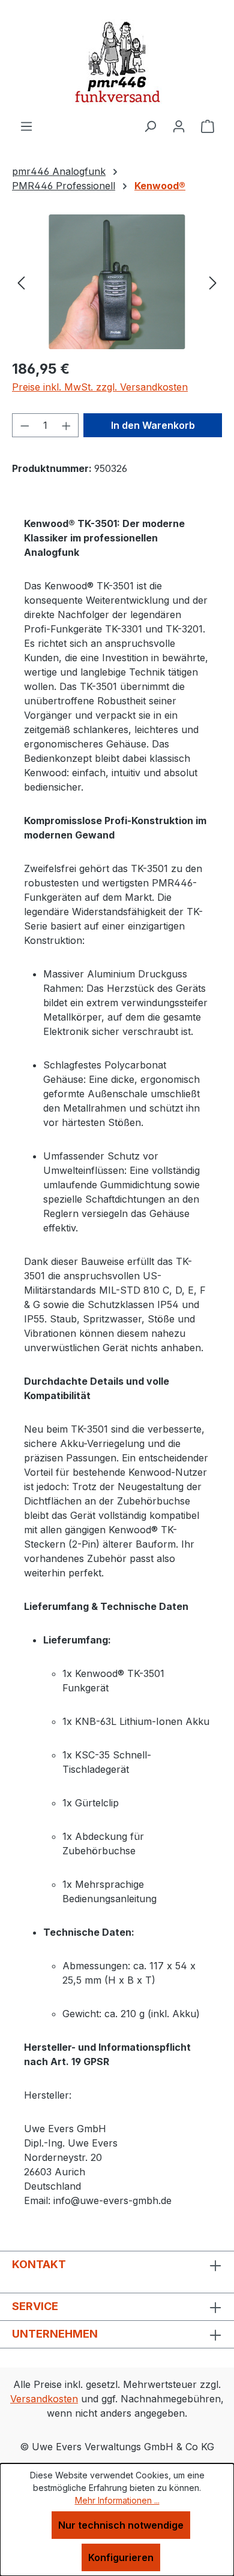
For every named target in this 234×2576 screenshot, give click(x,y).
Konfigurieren (121, 2557)
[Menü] (26, 126)
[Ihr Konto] (179, 126)
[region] (117, 282)
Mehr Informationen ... (117, 2500)
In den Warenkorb (153, 425)
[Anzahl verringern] (25, 425)
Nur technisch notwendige (121, 2525)
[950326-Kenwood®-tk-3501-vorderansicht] (117, 282)
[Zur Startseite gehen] (117, 59)
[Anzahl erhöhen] (67, 425)
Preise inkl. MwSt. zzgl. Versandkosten (100, 387)
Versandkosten (44, 2399)
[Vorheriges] (21, 282)
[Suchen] (150, 126)
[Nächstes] (213, 282)
